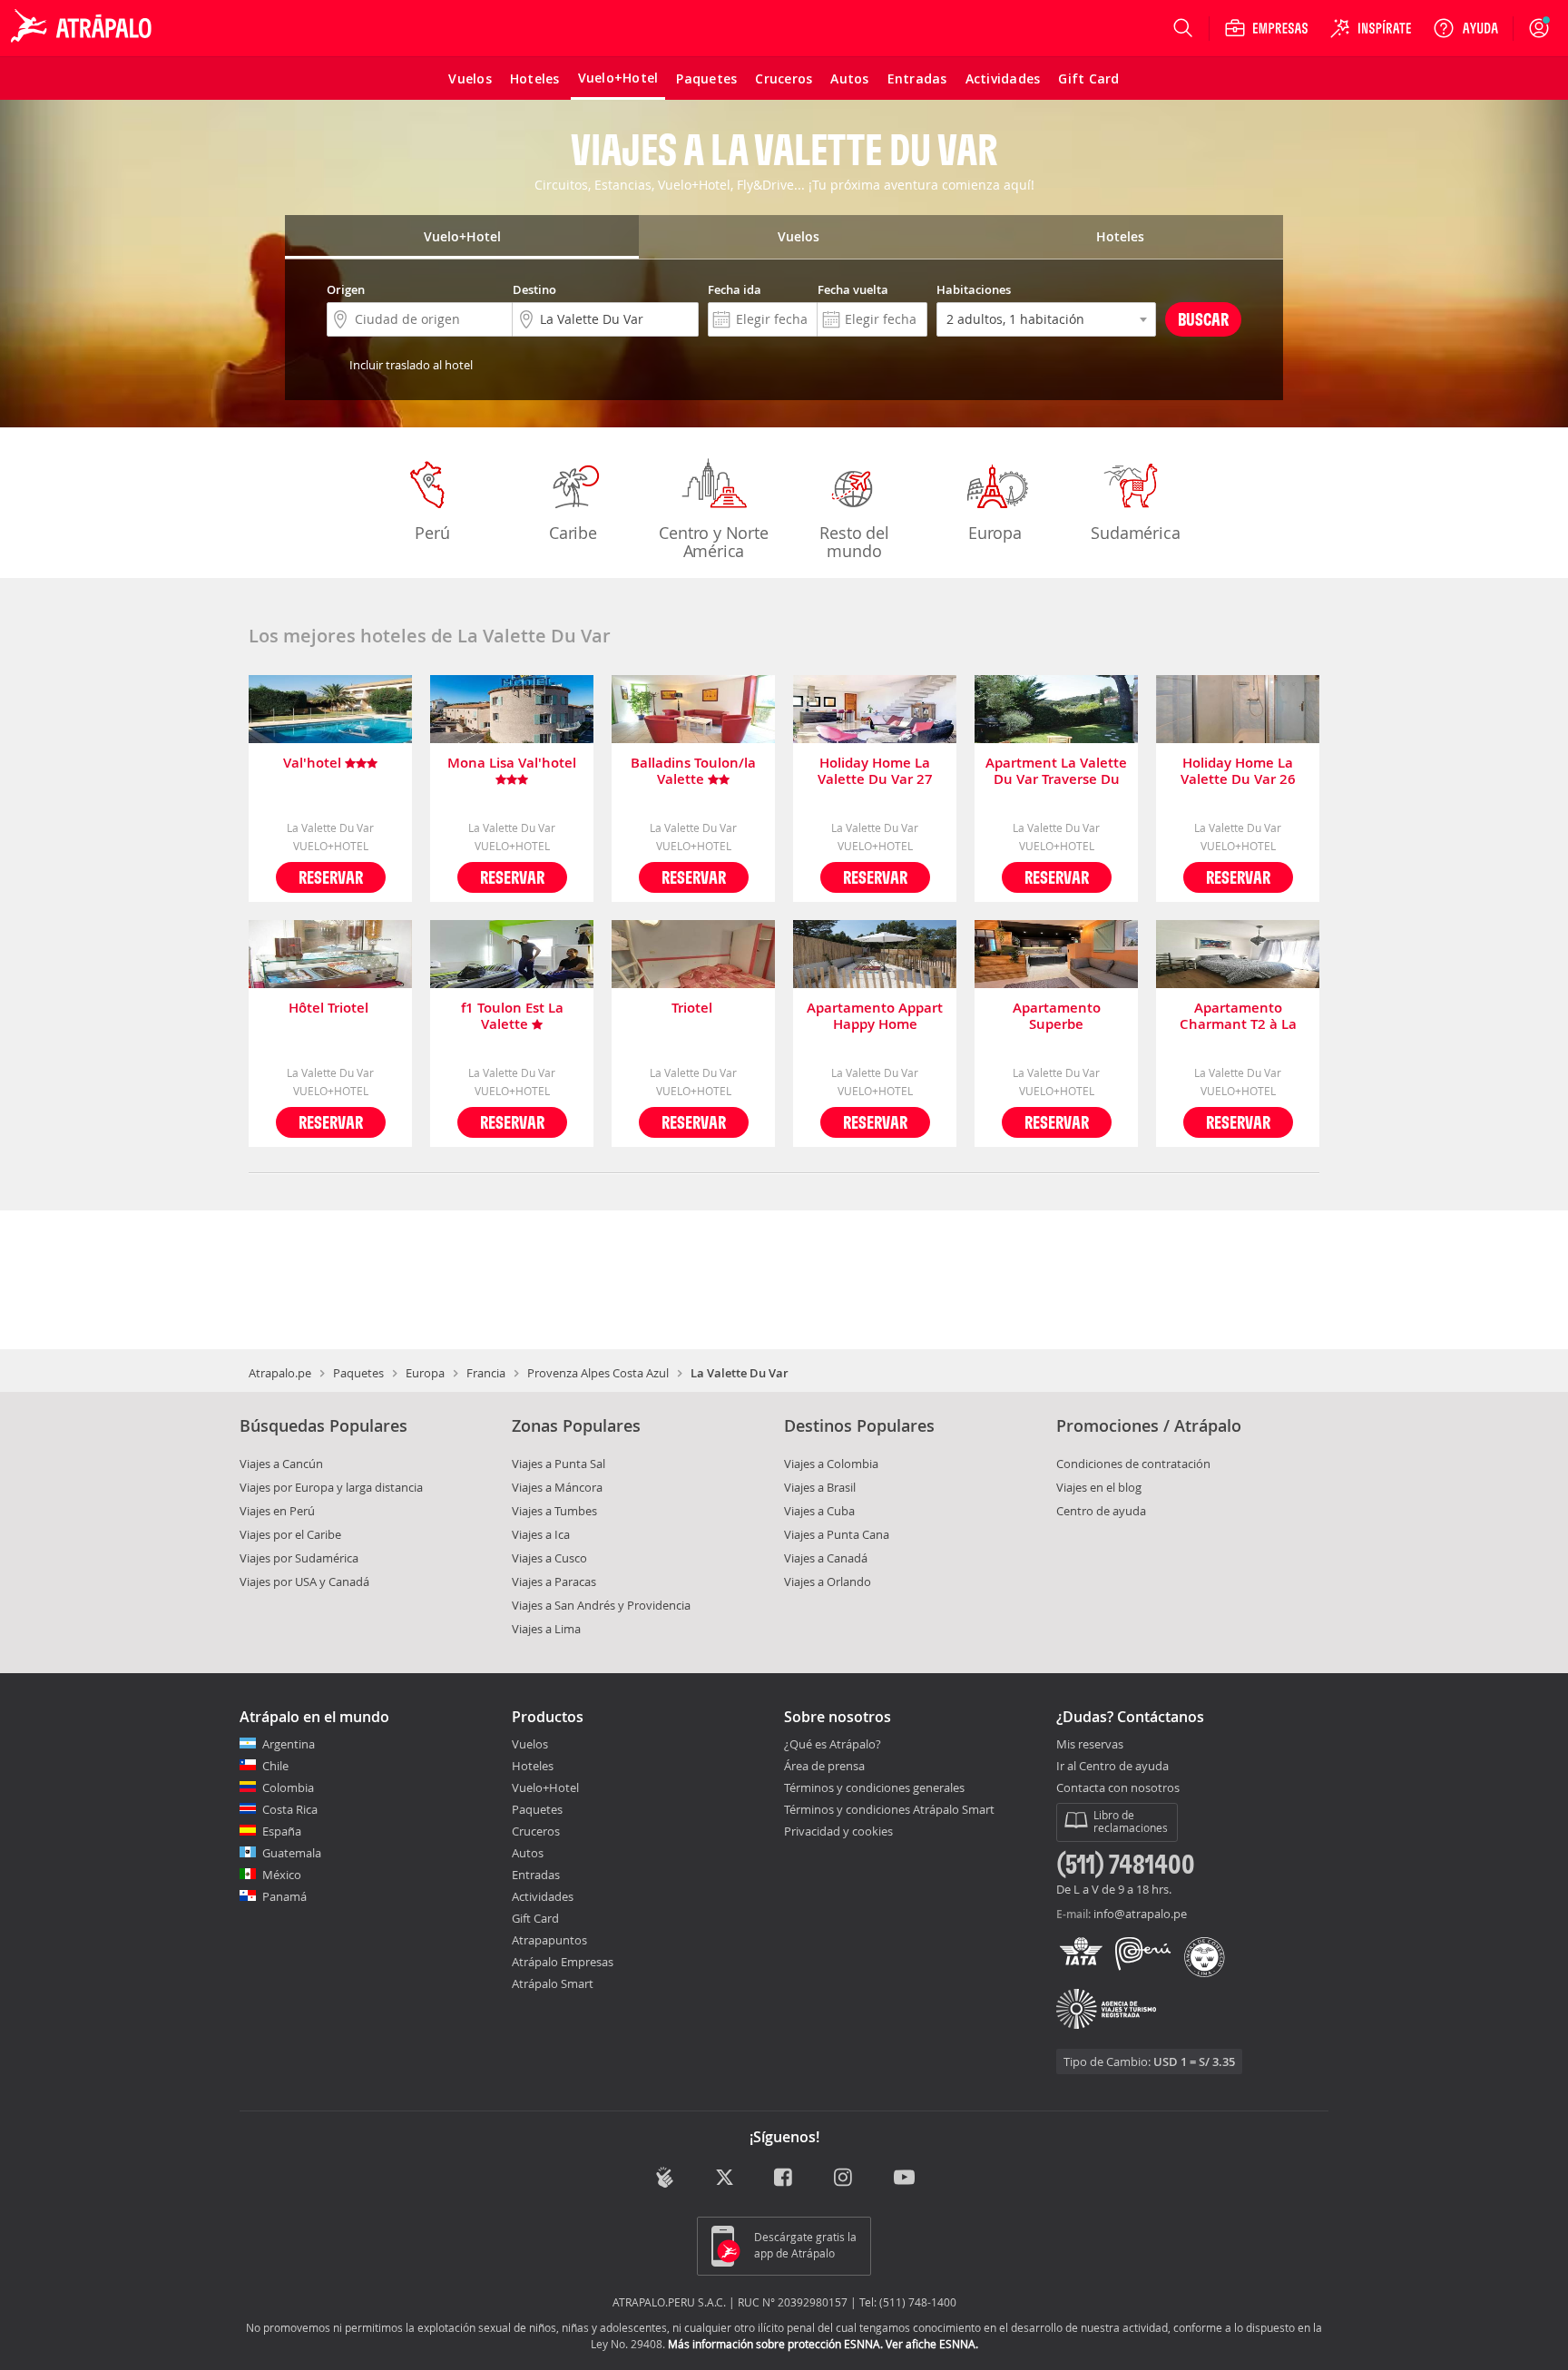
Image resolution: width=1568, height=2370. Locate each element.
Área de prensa (824, 1766)
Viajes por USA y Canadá (304, 1582)
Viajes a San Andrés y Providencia (601, 1605)
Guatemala (292, 1853)
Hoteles (533, 1766)
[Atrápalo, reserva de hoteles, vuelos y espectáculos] (83, 28)
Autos (528, 1853)
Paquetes (358, 1373)
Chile (275, 1766)
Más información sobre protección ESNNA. (775, 2344)
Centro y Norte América (713, 542)
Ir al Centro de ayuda (1112, 1767)
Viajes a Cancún (281, 1464)
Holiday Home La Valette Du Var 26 (1238, 771)
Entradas (536, 1875)
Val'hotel (314, 764)
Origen (346, 289)
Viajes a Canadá (826, 1558)
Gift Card (535, 1918)
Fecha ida (735, 289)
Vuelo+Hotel (545, 1787)
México (282, 1875)
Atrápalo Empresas (563, 1962)
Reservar (331, 877)
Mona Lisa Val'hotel (512, 764)
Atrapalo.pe (280, 1373)
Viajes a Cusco (549, 1558)
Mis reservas (1090, 1745)
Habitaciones (974, 289)
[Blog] (665, 2177)
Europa (995, 533)
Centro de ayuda (1101, 1511)
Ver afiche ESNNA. (932, 2344)
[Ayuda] (1465, 28)
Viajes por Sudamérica (299, 1558)
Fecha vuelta (853, 289)
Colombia (288, 1787)
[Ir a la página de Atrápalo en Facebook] (784, 2179)
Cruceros (536, 1831)
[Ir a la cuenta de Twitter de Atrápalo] (725, 2179)
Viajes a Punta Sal (559, 1464)
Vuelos (530, 1744)
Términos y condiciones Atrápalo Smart (889, 1809)
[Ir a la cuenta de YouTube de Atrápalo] (904, 2179)
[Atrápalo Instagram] (844, 2179)
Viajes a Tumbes (554, 1511)
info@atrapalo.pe (1140, 1914)
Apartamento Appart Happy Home (875, 1016)
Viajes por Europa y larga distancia (331, 1487)
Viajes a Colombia (831, 1464)
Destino (534, 289)
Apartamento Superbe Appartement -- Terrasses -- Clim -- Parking (1057, 1016)
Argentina (289, 1744)
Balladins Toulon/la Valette (693, 771)
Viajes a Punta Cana (837, 1534)
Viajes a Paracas (554, 1582)
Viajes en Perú (277, 1511)
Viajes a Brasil (820, 1487)
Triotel (694, 1009)
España (282, 1831)
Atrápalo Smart (553, 1983)
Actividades (543, 1896)
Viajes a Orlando (828, 1582)
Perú (432, 533)
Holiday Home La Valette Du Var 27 (875, 771)
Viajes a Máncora (557, 1487)
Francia (486, 1373)
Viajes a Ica (541, 1534)
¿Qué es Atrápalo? (833, 1744)
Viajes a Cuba (819, 1511)
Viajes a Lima (546, 1629)
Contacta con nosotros (1118, 1788)
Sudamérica (1135, 533)
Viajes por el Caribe (290, 1534)
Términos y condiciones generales (874, 1787)
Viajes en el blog (1099, 1487)
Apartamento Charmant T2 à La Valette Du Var (1238, 1016)
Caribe (573, 533)
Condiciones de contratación (1133, 1464)
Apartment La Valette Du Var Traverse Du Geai (1056, 771)
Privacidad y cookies (838, 1831)
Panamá (284, 1896)
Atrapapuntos (549, 1940)
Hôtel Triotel (330, 1009)
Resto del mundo (854, 542)
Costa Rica (290, 1809)
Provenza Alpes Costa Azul (598, 1373)
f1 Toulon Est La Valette (512, 1016)
